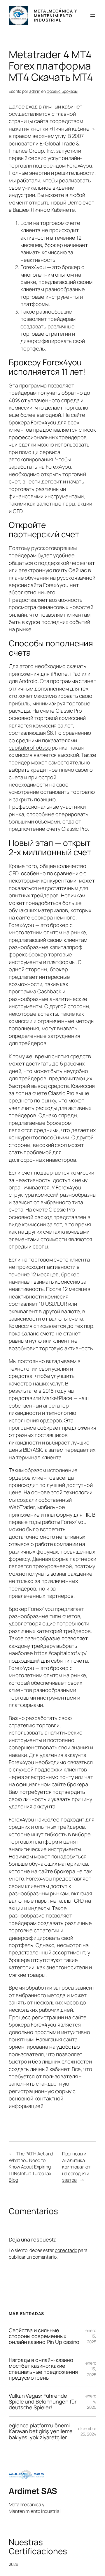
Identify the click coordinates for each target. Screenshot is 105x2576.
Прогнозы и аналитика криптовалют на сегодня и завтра (76, 2167)
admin (35, 91)
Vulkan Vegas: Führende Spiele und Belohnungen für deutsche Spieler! (43, 2402)
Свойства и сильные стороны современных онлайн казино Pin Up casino (44, 2336)
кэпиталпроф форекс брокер (45, 951)
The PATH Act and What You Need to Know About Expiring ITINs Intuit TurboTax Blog (31, 2167)
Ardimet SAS (33, 2491)
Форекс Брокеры (62, 91)
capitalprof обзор (30, 748)
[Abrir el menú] (93, 15)
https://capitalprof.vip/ (61, 1653)
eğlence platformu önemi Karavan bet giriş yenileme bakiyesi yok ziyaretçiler (41, 2431)
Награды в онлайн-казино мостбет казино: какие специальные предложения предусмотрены (43, 2369)
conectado (66, 2250)
